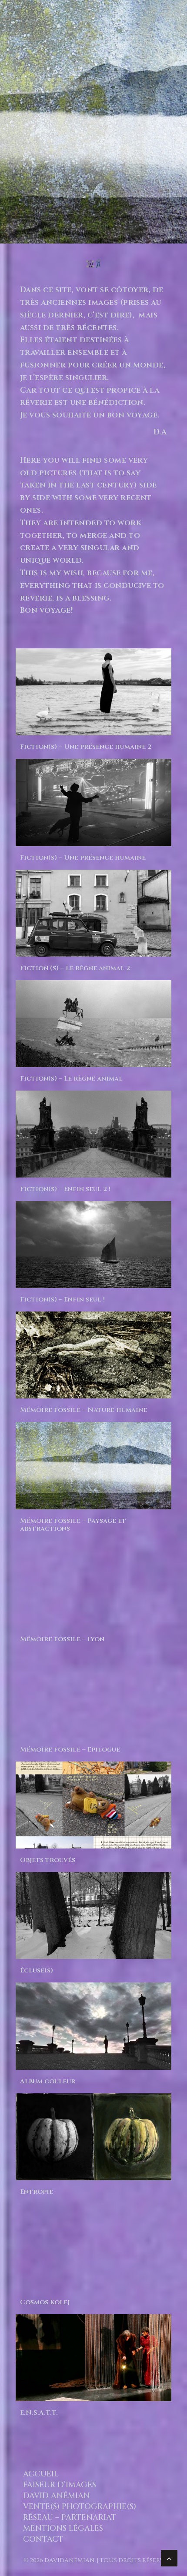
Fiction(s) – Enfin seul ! (62, 1300)
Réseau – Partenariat (70, 2518)
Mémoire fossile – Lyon (62, 1639)
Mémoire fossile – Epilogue (70, 1750)
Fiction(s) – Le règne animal (71, 1079)
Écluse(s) (37, 1970)
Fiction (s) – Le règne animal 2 (75, 968)
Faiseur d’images (60, 2485)
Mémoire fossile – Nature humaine (83, 1410)
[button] (93, 122)
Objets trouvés (48, 1860)
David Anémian (57, 2496)
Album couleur (48, 2081)
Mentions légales (63, 2528)
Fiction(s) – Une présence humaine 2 (86, 747)
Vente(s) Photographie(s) (80, 2507)
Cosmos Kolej (45, 2302)
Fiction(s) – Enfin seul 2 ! (65, 1189)
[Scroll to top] (169, 2558)
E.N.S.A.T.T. (39, 2413)
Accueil (41, 2474)
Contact (43, 2539)
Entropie (37, 2192)
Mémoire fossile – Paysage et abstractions (73, 1525)
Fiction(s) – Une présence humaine (83, 858)
